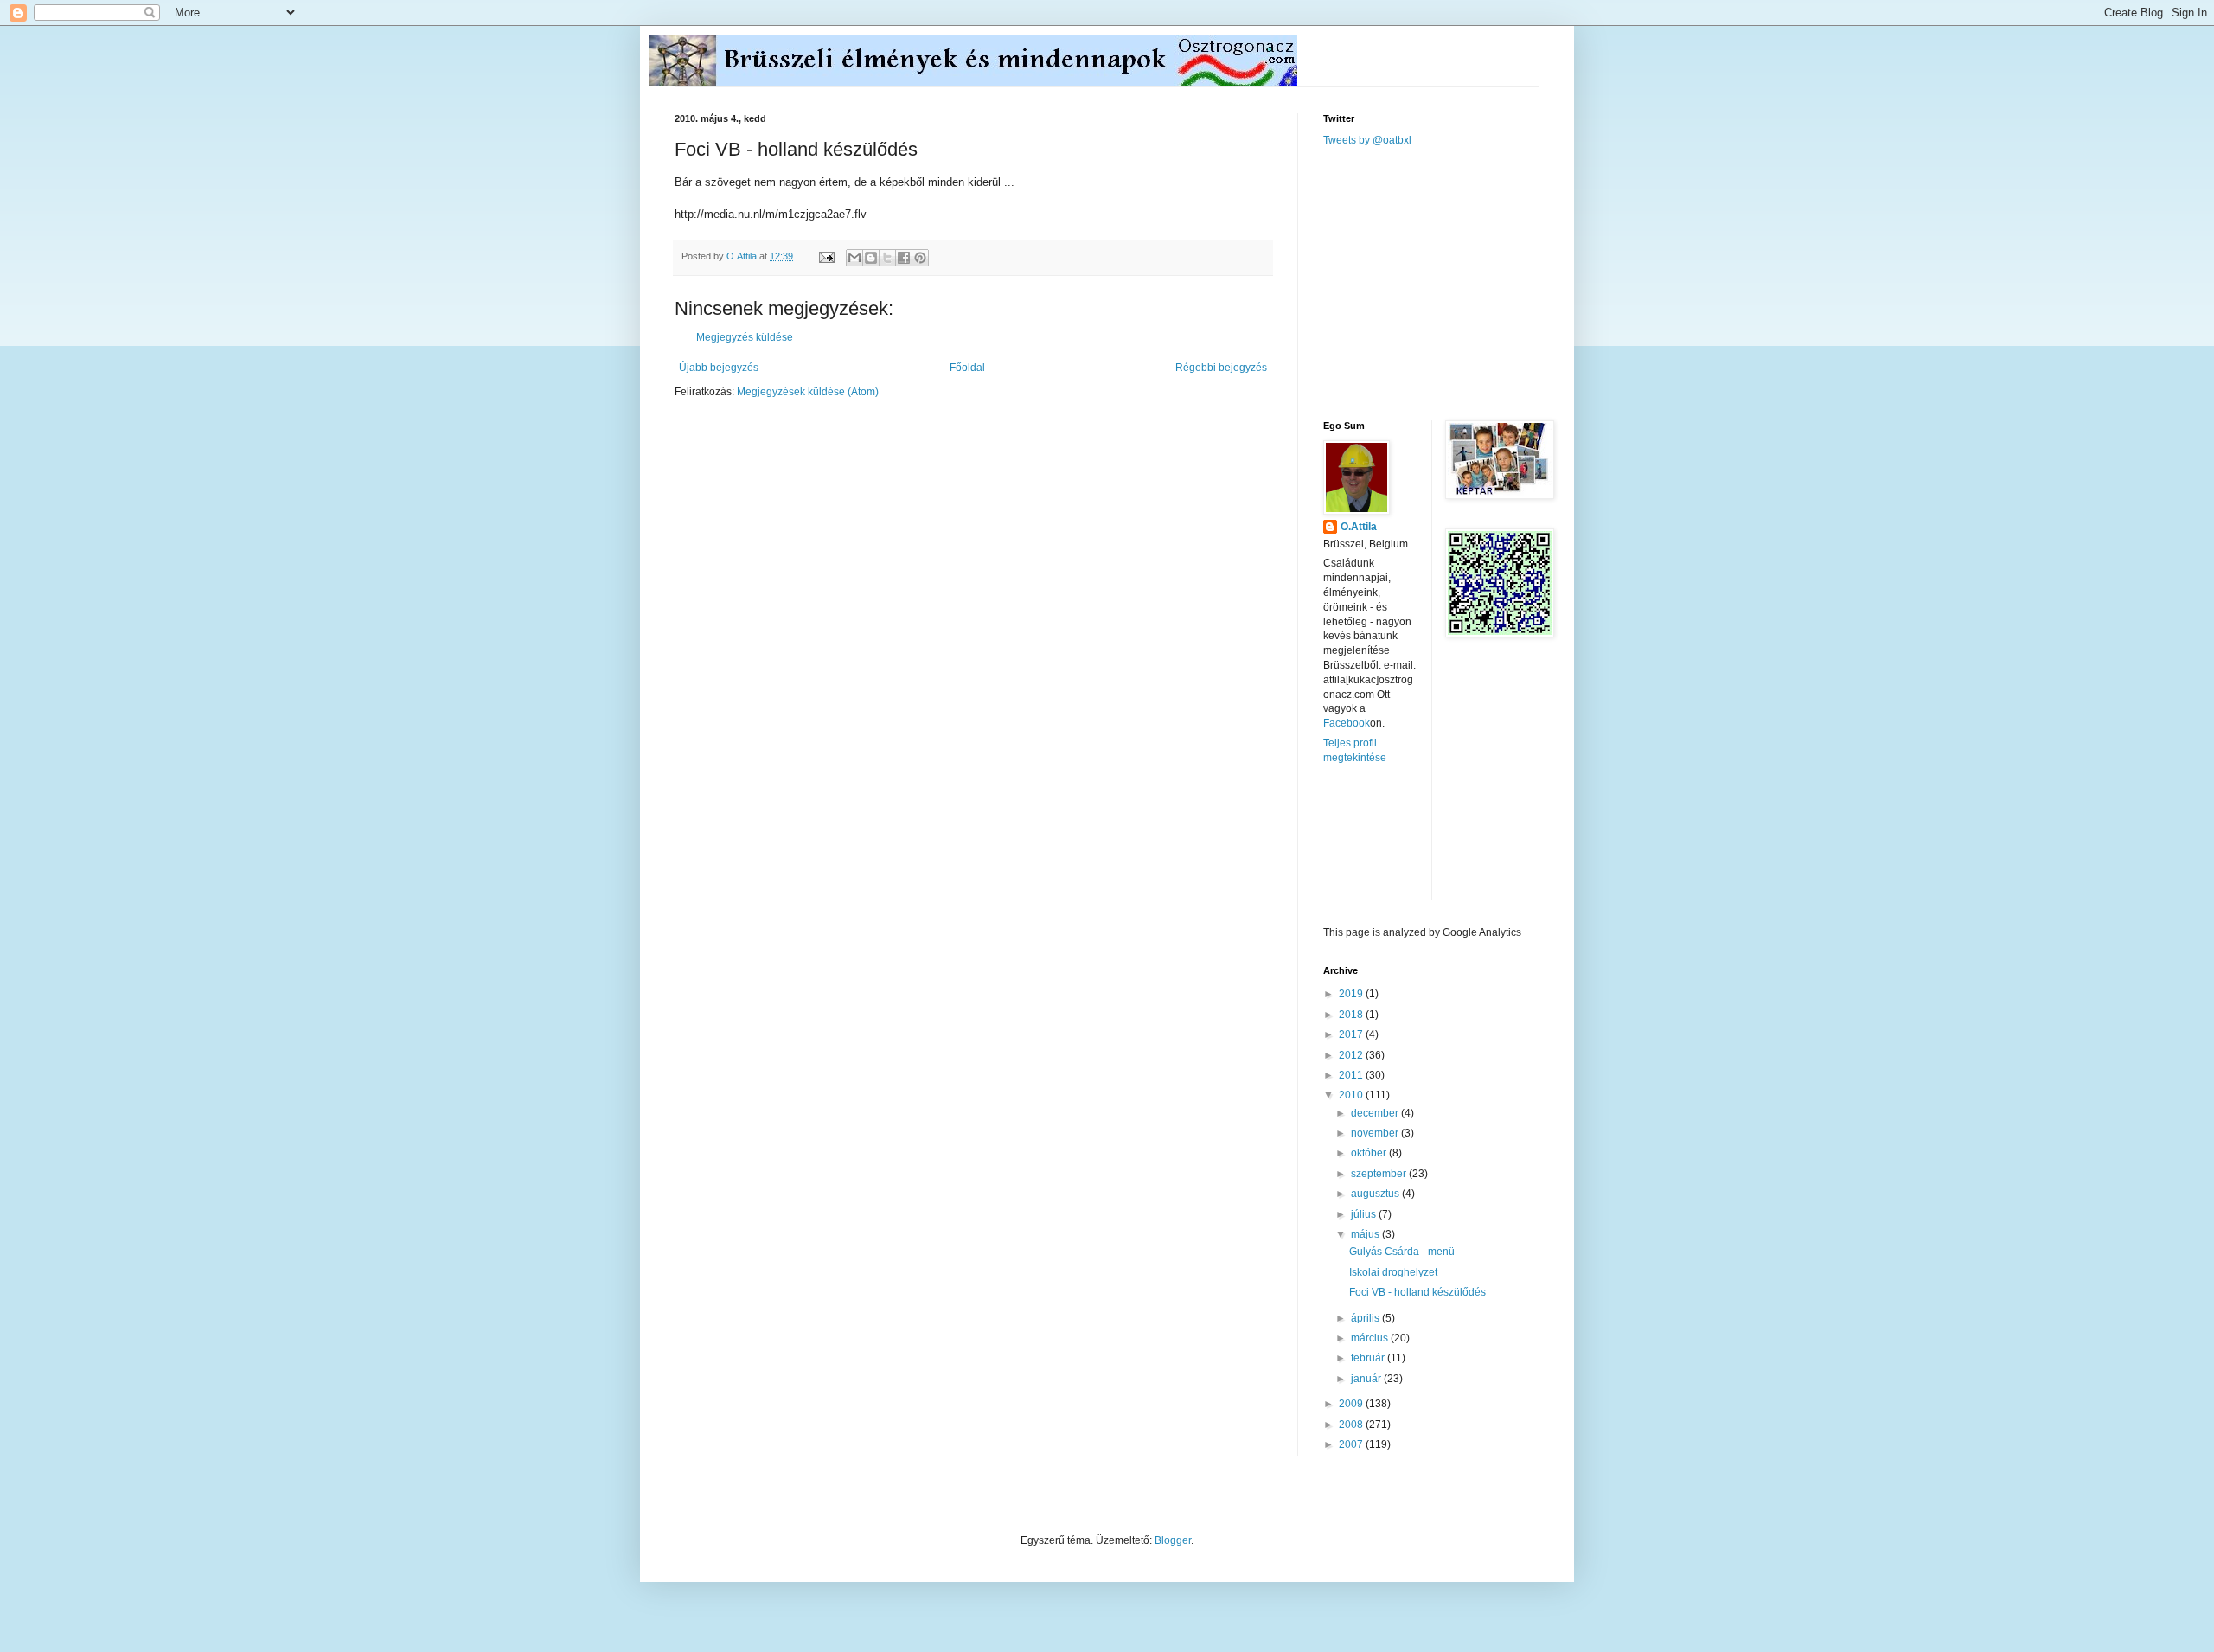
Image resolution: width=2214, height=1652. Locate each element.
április (1366, 1318)
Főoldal (967, 368)
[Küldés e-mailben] (854, 258)
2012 (1352, 1055)
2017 (1352, 1034)
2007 (1352, 1444)
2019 (1352, 994)
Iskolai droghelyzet (1393, 1272)
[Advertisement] (1453, 282)
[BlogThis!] (871, 258)
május (1366, 1234)
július (1365, 1214)
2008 (1352, 1425)
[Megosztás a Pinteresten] (920, 258)
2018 (1352, 1015)
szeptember (1380, 1174)
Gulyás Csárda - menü (1402, 1252)
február (1369, 1358)
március (1371, 1338)
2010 (1352, 1095)
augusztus (1376, 1194)
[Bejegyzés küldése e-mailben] (826, 256)
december (1376, 1113)
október (1370, 1153)
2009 (1352, 1404)
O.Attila (1359, 527)
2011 (1352, 1075)
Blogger (1173, 1540)
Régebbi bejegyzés (1221, 368)
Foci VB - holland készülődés (1417, 1292)
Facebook (1347, 723)
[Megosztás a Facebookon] (904, 258)
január (1367, 1379)
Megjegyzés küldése (745, 337)
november (1376, 1133)
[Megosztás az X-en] (887, 258)
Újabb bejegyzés (719, 368)
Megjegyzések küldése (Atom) (808, 392)
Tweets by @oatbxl (1367, 140)
